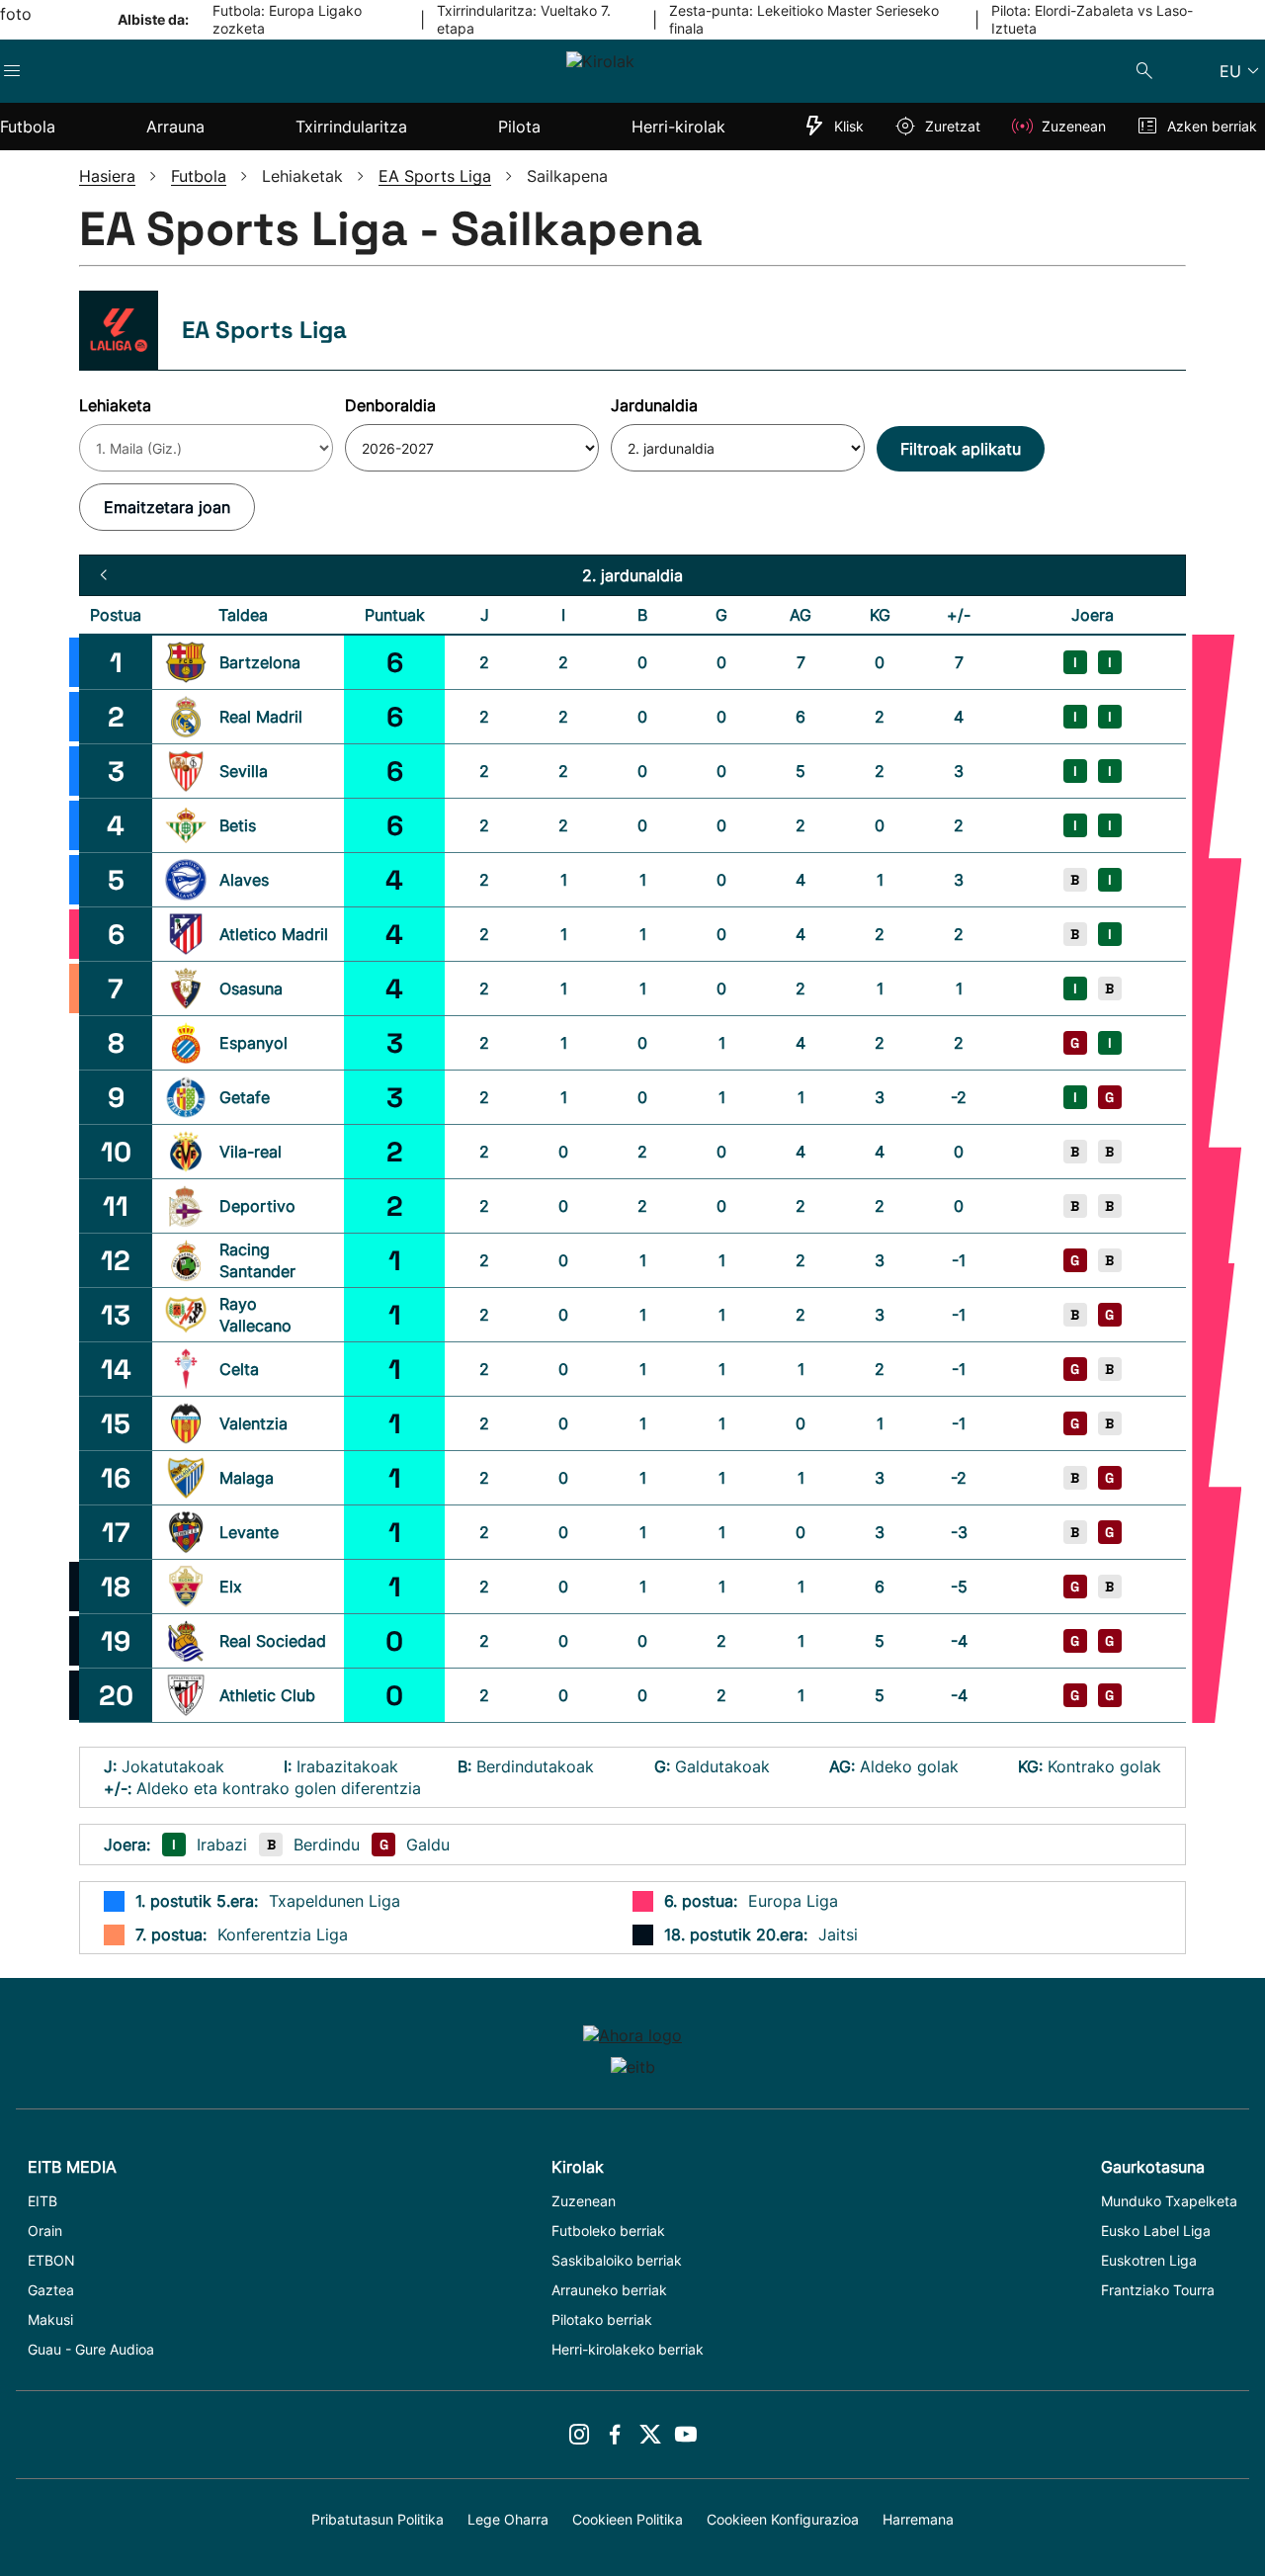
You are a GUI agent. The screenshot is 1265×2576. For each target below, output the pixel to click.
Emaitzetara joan (167, 507)
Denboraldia (390, 405)
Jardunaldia (654, 405)
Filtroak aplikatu (961, 449)
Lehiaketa (115, 405)
